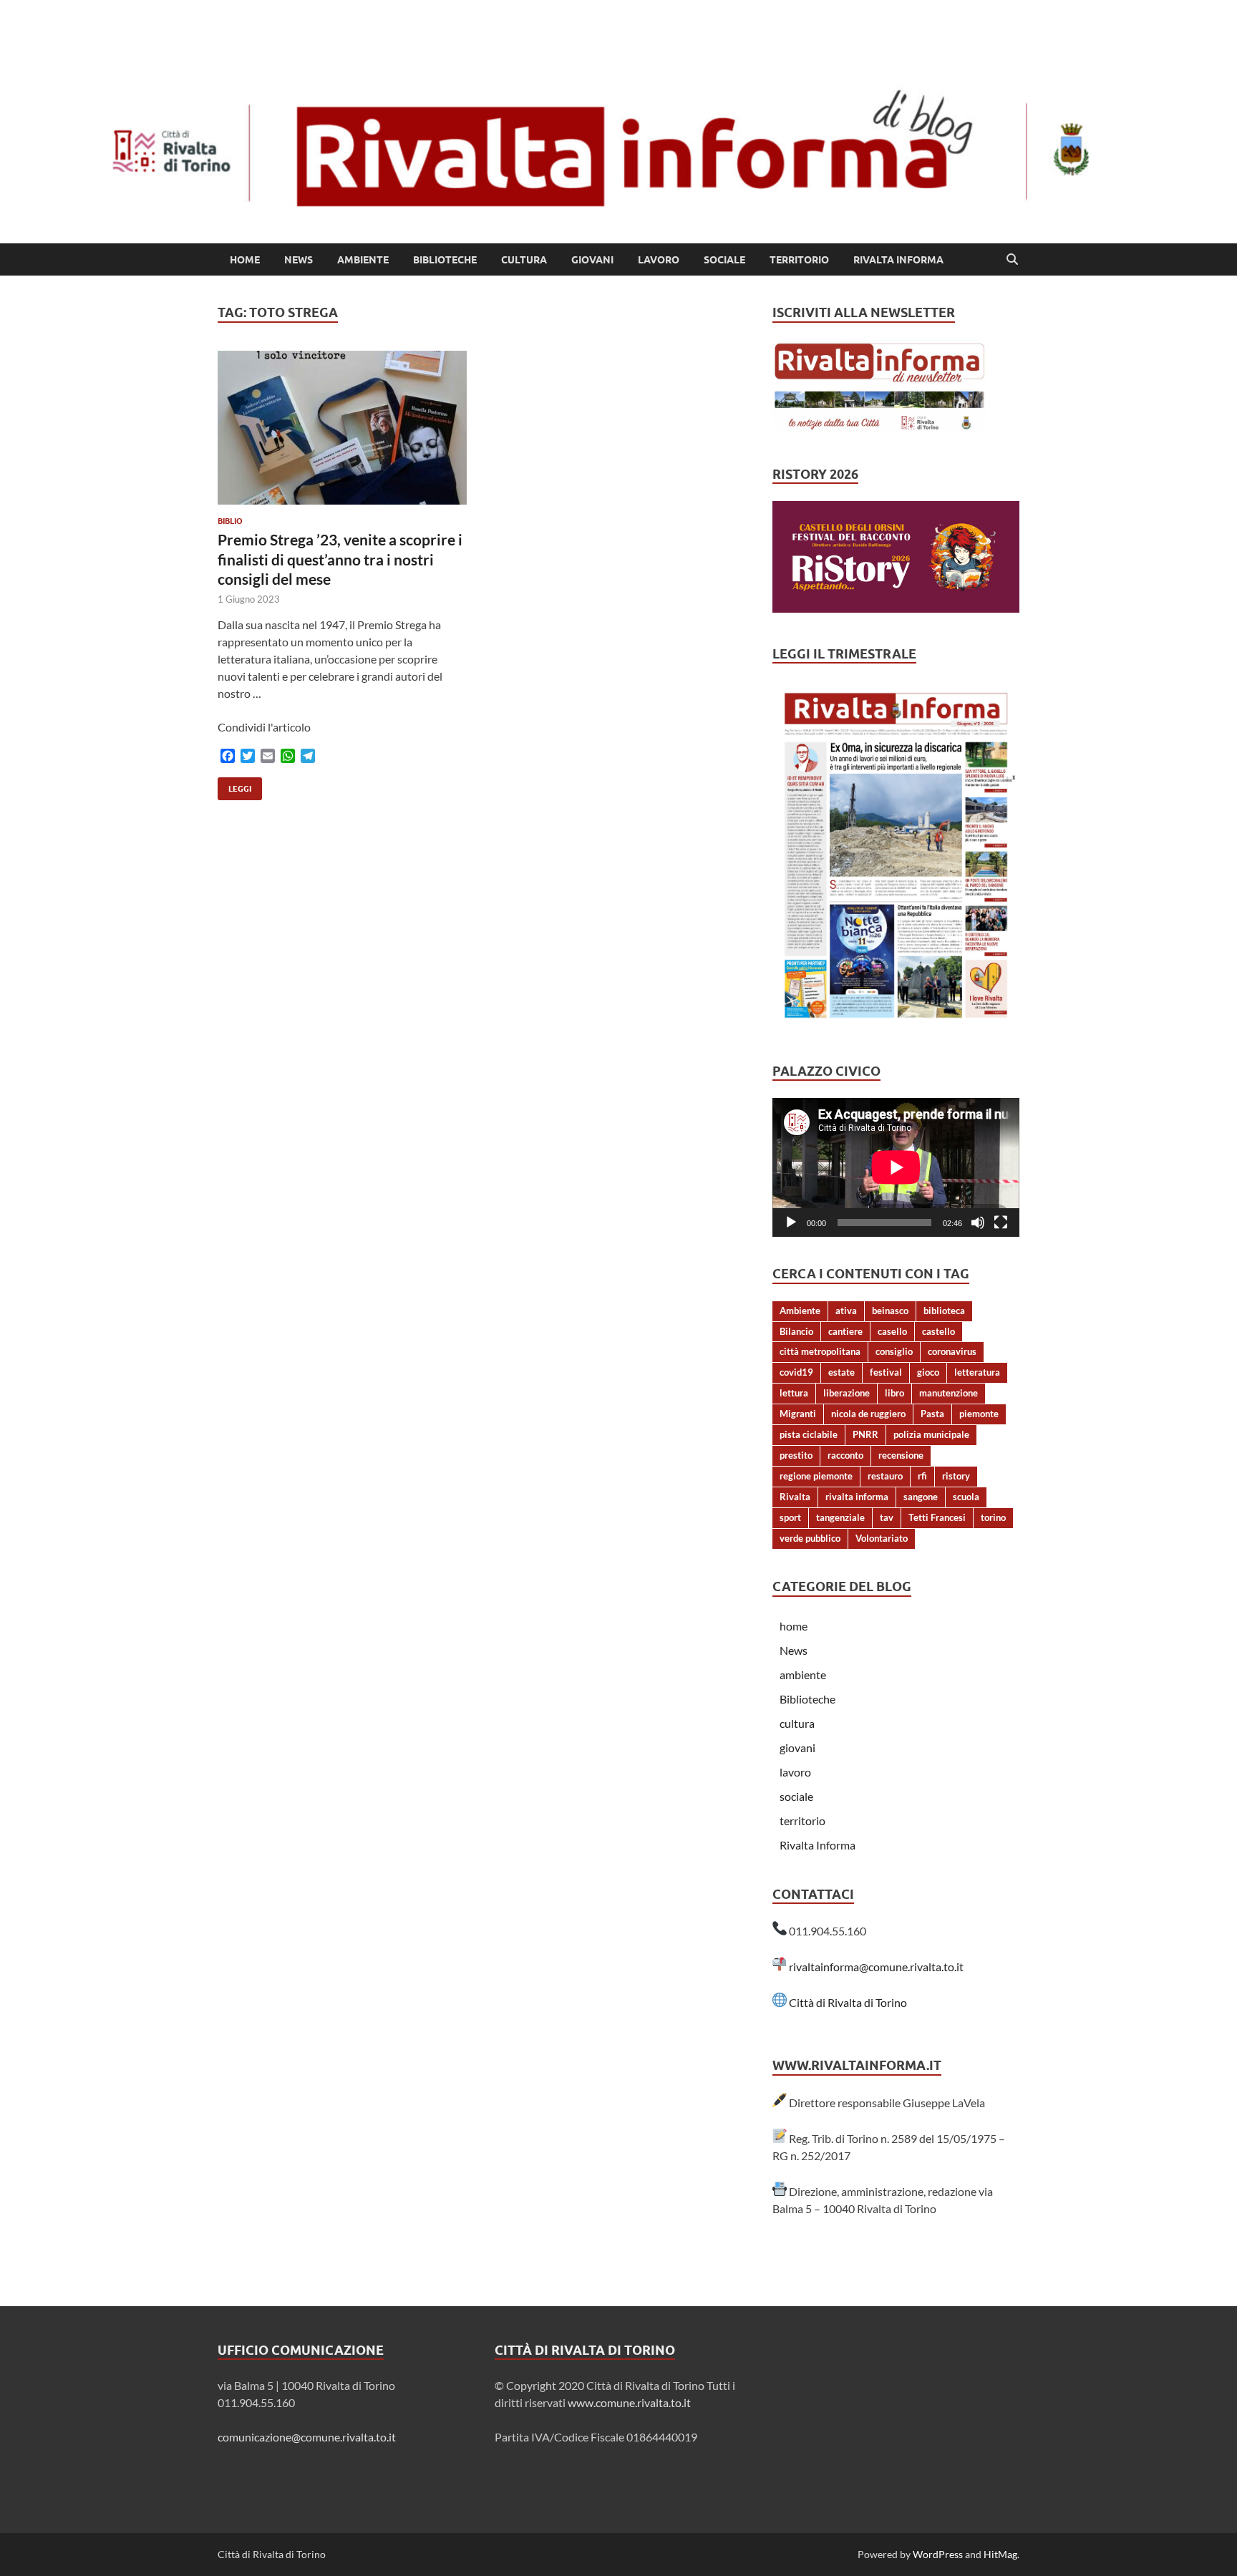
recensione (901, 1455)
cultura (524, 260)
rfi (922, 1476)
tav (887, 1517)
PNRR (865, 1434)
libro (894, 1393)
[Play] (791, 1223)
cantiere (845, 1331)
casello (892, 1331)
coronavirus (952, 1351)
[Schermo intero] (1001, 1223)
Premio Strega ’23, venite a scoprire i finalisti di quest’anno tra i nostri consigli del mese (340, 559)
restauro (885, 1476)
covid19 (796, 1372)
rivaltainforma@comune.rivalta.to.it (876, 1967)
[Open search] (1012, 260)
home (245, 260)
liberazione (847, 1393)
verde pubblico (810, 1538)
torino (993, 1517)
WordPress (938, 2554)
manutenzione (949, 1393)
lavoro (659, 260)
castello (938, 1331)
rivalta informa (857, 1497)
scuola (966, 1497)
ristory (956, 1476)
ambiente (363, 260)
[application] (896, 1167)
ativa (846, 1311)
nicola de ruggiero (868, 1414)
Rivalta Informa (898, 260)
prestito (796, 1455)
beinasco (890, 1311)
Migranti (798, 1414)
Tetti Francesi (937, 1517)
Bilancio (796, 1331)
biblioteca (944, 1311)
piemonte (979, 1414)
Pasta (932, 1414)
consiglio (894, 1351)
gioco (928, 1372)
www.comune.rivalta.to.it (629, 2402)
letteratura (977, 1372)
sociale (724, 260)
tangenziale (840, 1517)
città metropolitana (820, 1351)
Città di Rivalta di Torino (848, 2002)
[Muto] (978, 1223)
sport (790, 1517)
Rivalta (795, 1497)
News (299, 260)
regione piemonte (816, 1476)
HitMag (1000, 2554)
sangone (921, 1497)
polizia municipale (931, 1434)
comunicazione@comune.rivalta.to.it (307, 2437)
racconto (845, 1455)
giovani (592, 260)
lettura (794, 1393)
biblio (230, 521)
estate (841, 1372)
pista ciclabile (809, 1434)
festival (886, 1372)
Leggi (234, 786)
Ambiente (800, 1311)
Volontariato (882, 1538)
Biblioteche (445, 260)
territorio (799, 260)
